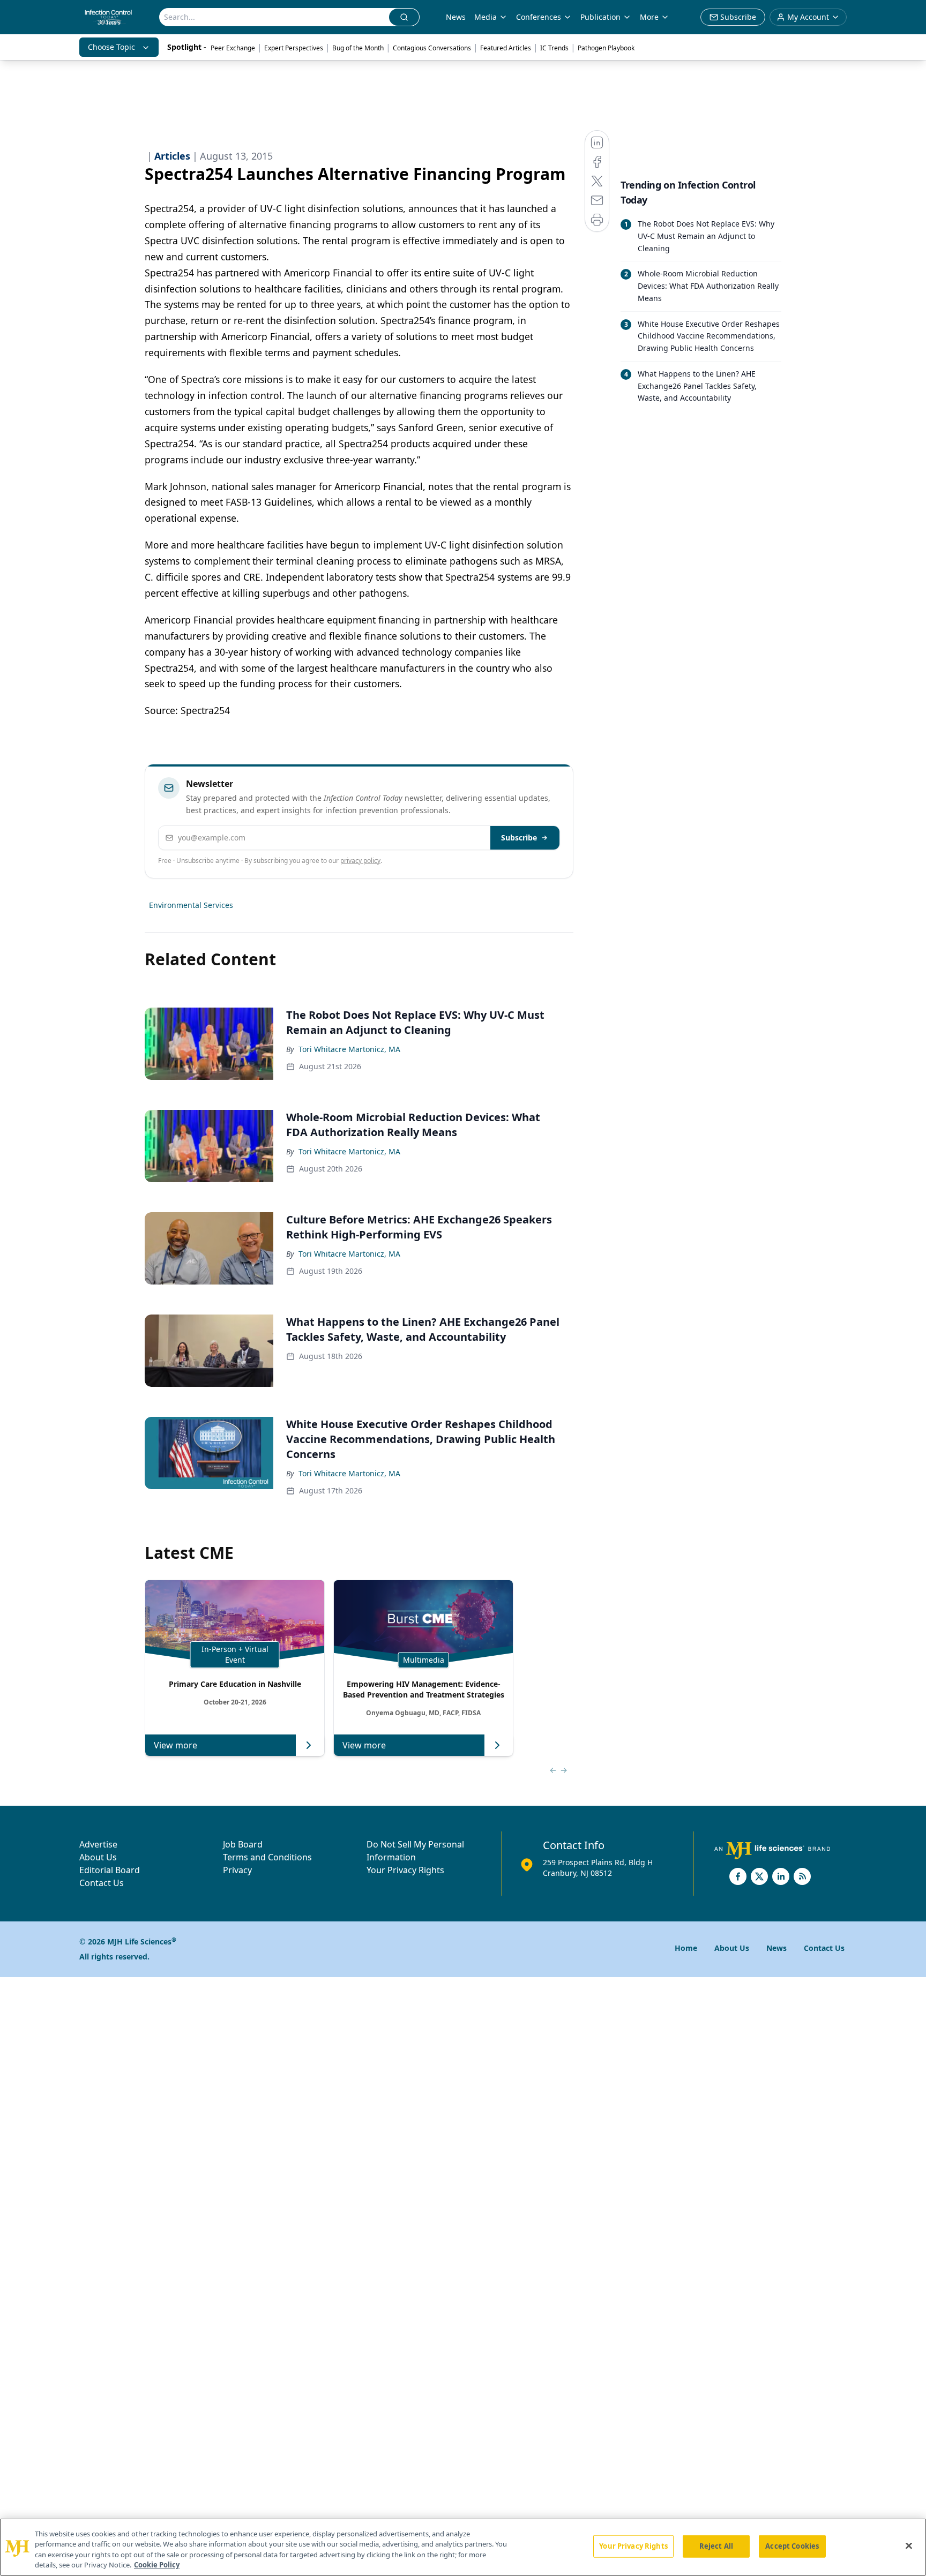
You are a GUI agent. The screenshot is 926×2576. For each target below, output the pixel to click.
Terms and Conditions (267, 1857)
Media (486, 17)
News (456, 17)
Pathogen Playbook (606, 48)
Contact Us (102, 1883)
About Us (98, 1857)
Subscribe (519, 838)
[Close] (909, 2545)
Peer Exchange (233, 48)
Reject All (716, 2546)
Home (686, 1948)
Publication (600, 17)
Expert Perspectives (294, 48)
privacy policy (360, 861)
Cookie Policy (157, 2565)
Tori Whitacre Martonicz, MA (349, 1049)
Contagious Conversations (432, 48)
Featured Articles (506, 48)
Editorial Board (110, 1870)
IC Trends (554, 48)
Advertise (98, 1844)
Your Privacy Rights (405, 1870)
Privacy (237, 1870)
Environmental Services (191, 905)
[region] (463, 2547)
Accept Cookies (792, 2546)
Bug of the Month (358, 48)
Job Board (243, 1844)
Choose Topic (111, 47)
